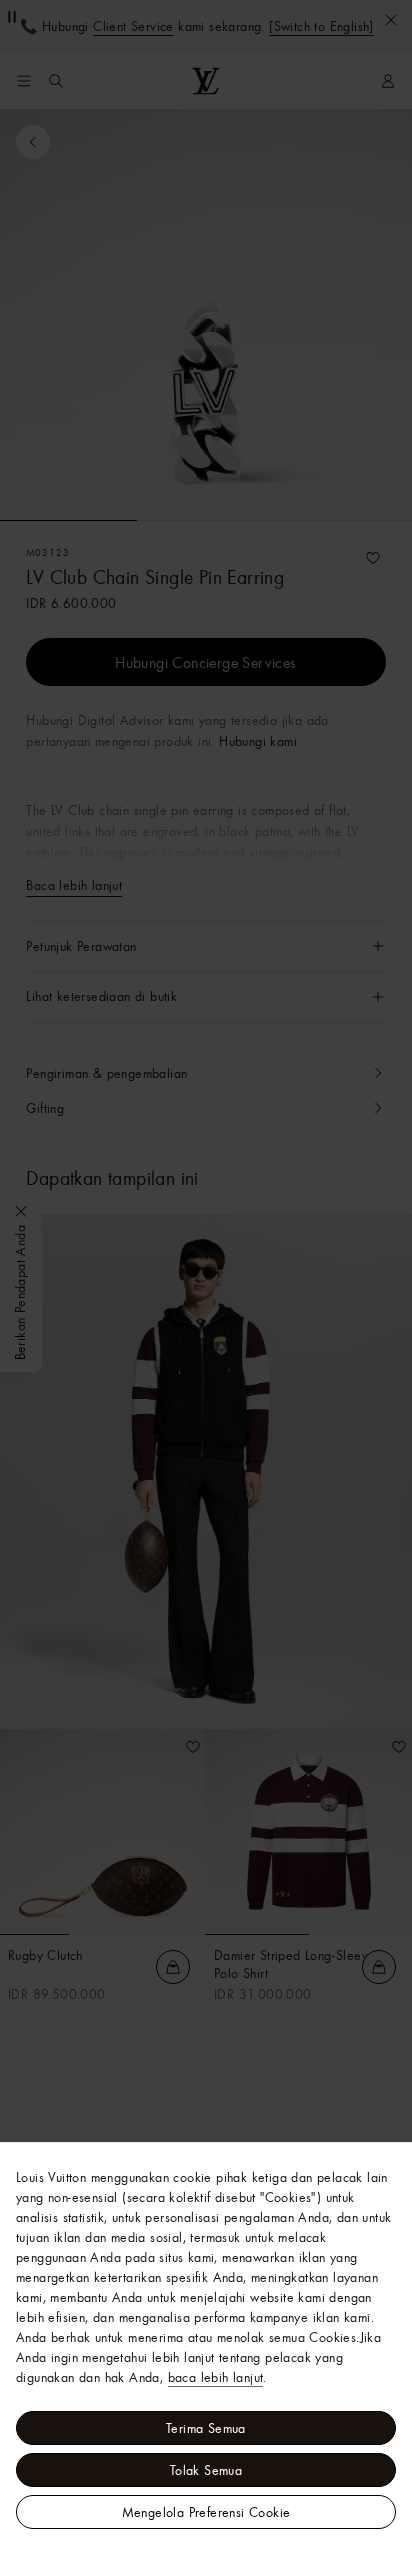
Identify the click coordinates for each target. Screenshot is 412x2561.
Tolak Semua (206, 2470)
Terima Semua (206, 2428)
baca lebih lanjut (216, 2377)
